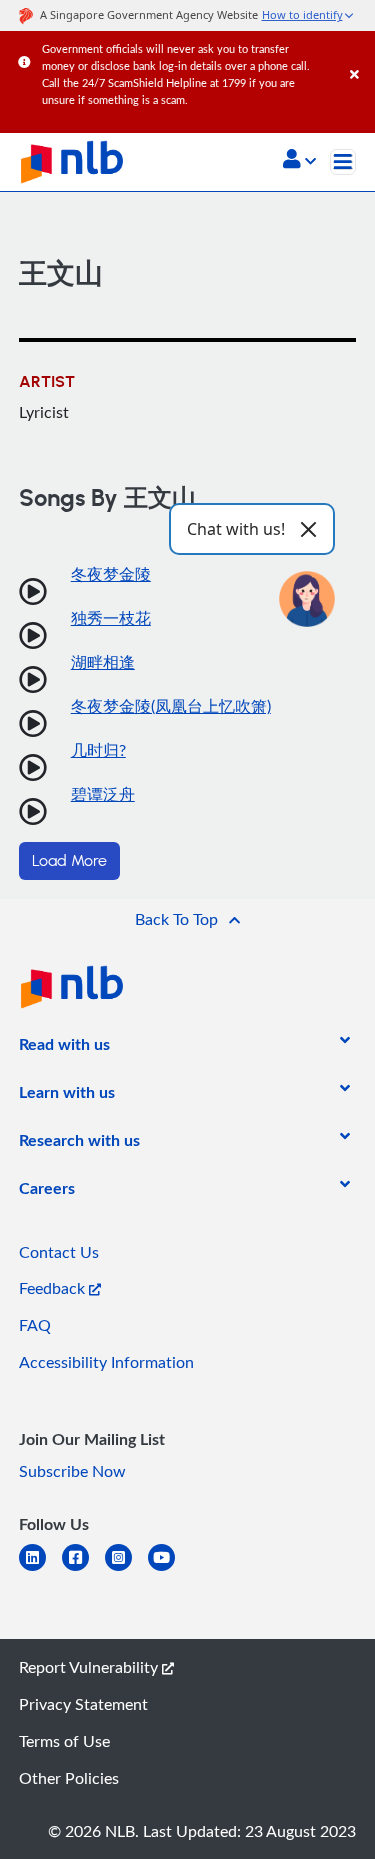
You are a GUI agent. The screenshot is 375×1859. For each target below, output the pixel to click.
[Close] (359, 54)
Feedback (54, 1288)
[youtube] (169, 1569)
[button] (299, 161)
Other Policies (69, 1778)
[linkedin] (40, 1569)
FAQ (35, 1325)
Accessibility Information (106, 1362)
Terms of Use (64, 1741)
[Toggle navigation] (343, 162)
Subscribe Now (72, 1471)
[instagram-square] (126, 1569)
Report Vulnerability (90, 1667)
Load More (69, 861)
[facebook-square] (83, 1569)
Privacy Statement (83, 1704)
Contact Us (59, 1252)
